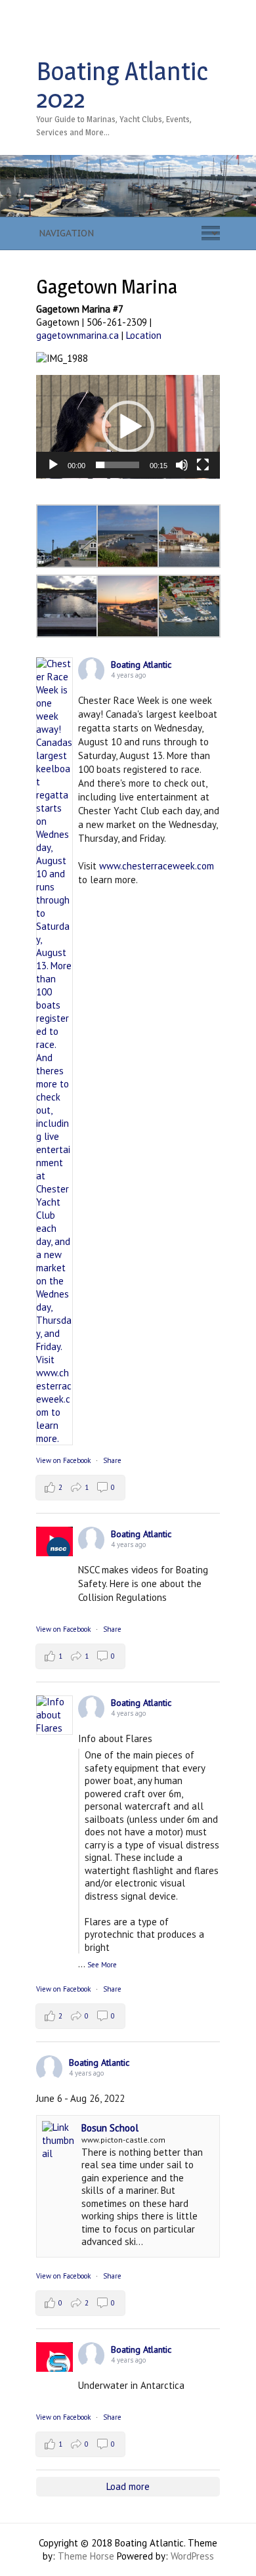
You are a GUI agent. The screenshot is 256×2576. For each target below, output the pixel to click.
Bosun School (110, 2128)
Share (112, 1460)
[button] (128, 427)
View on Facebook (63, 1460)
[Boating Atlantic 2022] (128, 161)
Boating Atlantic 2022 (122, 85)
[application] (128, 427)
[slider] (117, 465)
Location (144, 335)
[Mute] (182, 465)
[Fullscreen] (203, 465)
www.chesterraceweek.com (157, 866)
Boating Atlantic (141, 665)
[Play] (53, 465)
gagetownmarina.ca (77, 335)
